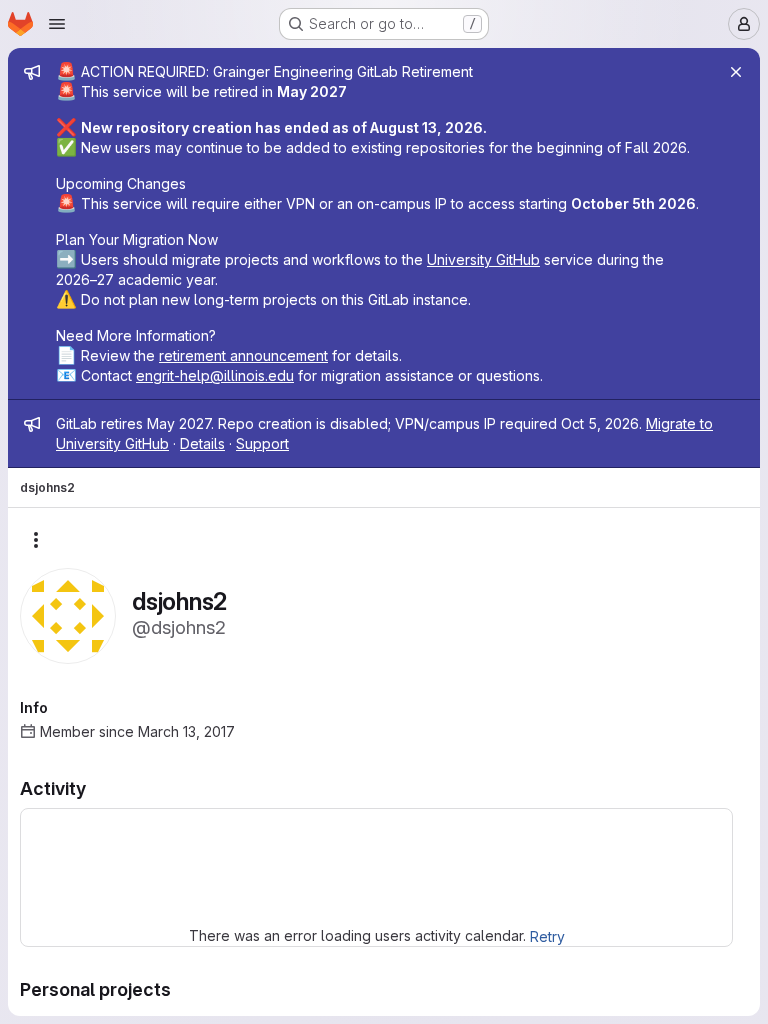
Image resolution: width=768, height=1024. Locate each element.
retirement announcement (243, 355)
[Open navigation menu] (57, 24)
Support (262, 443)
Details (202, 443)
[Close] (736, 72)
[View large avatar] (68, 614)
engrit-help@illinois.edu (215, 375)
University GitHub (483, 259)
